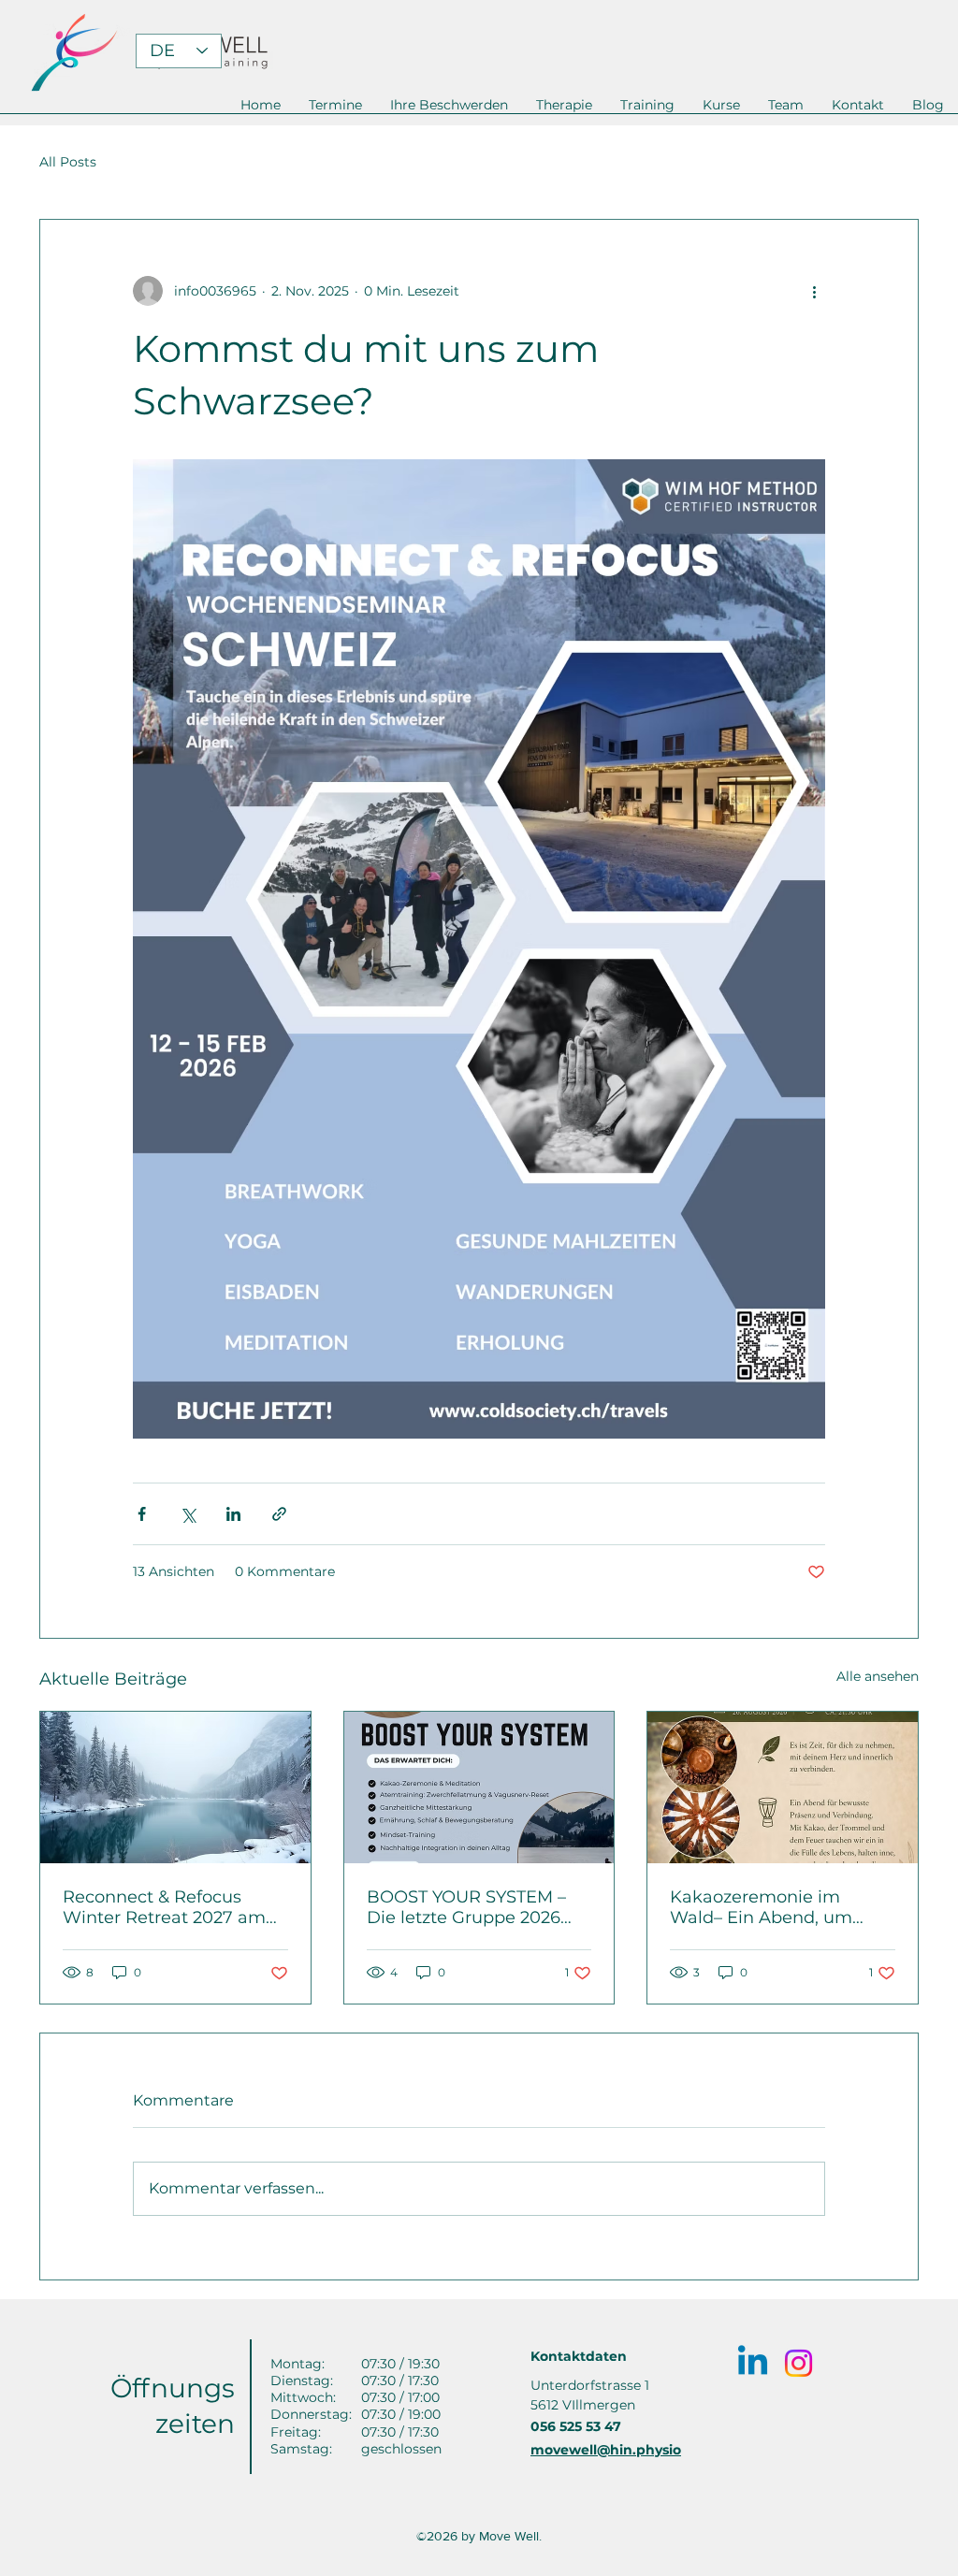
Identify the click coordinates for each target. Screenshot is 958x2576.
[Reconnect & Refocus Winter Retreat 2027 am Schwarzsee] (175, 1787)
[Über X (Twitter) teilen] (188, 1514)
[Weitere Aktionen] (814, 291)
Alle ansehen (878, 1676)
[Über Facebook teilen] (142, 1514)
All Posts (68, 162)
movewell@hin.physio (606, 2450)
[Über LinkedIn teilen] (233, 1514)
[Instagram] (798, 2363)
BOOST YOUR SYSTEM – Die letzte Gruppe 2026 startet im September (466, 1907)
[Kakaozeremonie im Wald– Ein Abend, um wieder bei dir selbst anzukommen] (783, 1787)
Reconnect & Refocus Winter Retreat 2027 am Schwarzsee (164, 1907)
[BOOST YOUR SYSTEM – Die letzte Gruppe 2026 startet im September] (479, 1787)
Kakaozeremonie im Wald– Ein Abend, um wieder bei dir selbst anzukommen (761, 1907)
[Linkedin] (753, 2363)
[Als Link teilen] (279, 1514)
